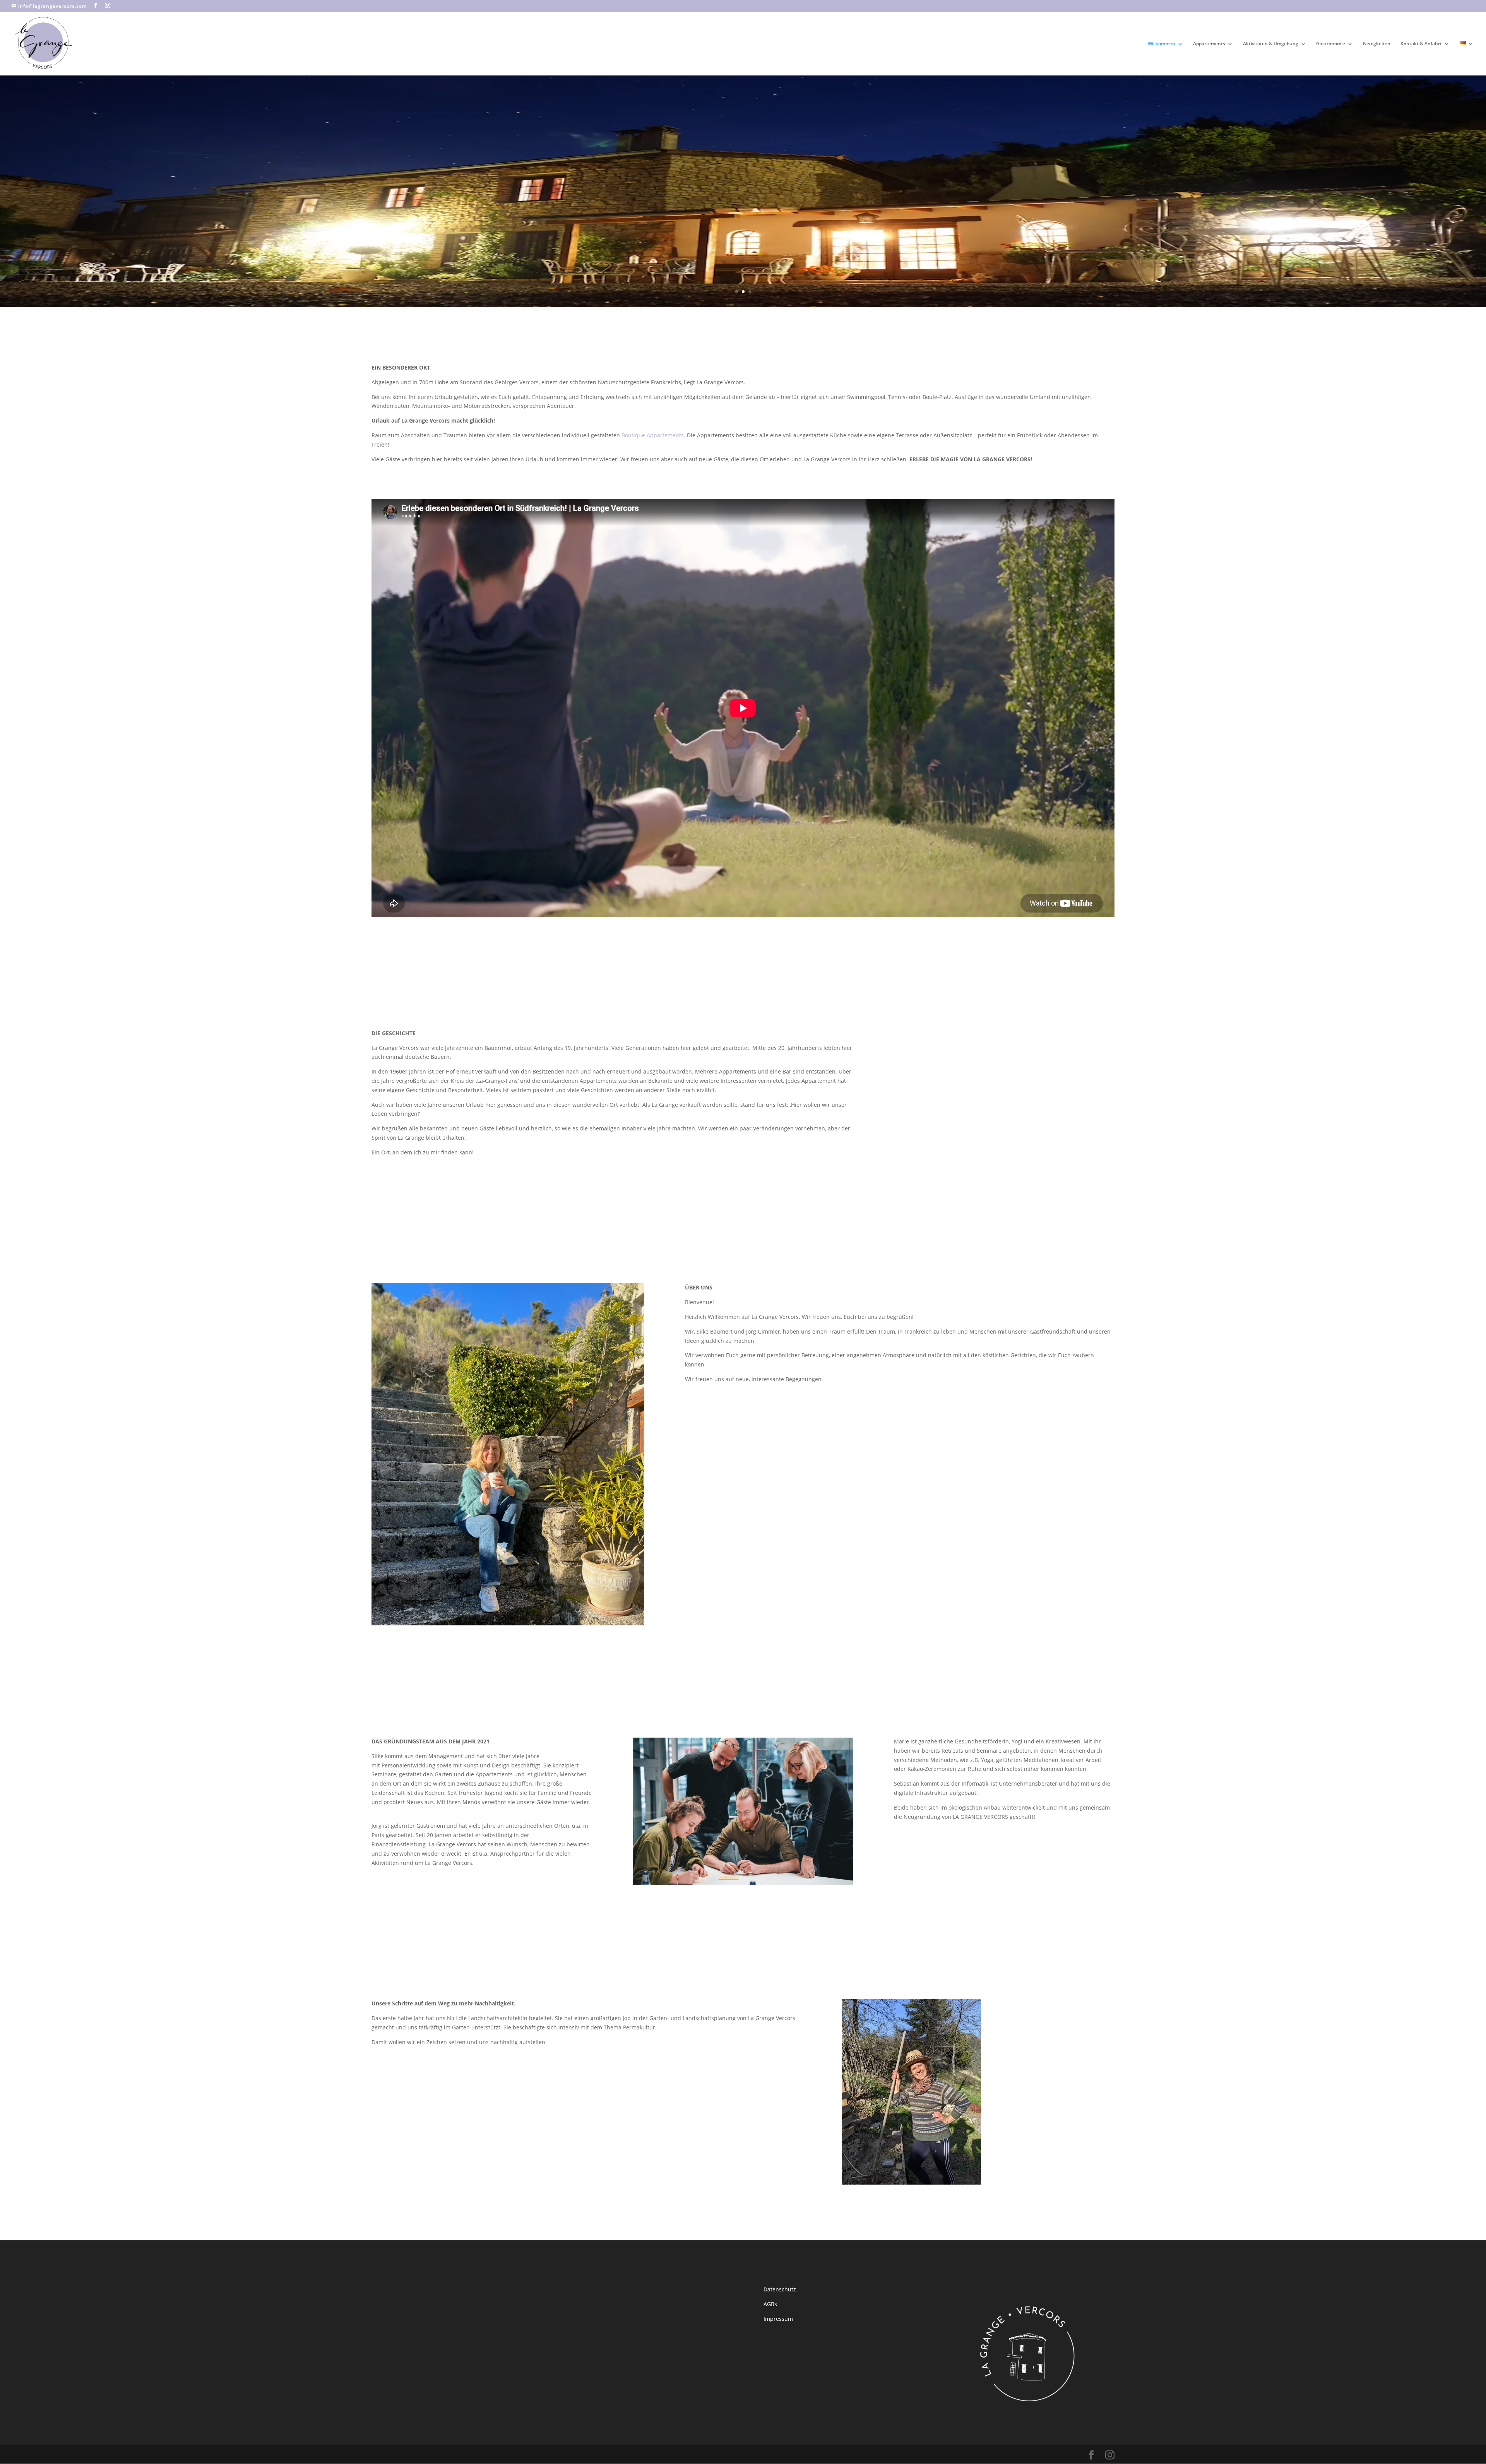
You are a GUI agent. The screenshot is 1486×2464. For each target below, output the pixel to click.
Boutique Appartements (653, 435)
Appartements (1209, 44)
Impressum (778, 2186)
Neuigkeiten (1377, 44)
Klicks (10, 81)
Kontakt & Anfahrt (1421, 44)
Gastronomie (1331, 44)
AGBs (770, 2172)
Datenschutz (780, 2157)
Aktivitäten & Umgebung (1271, 44)
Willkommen (1162, 44)
